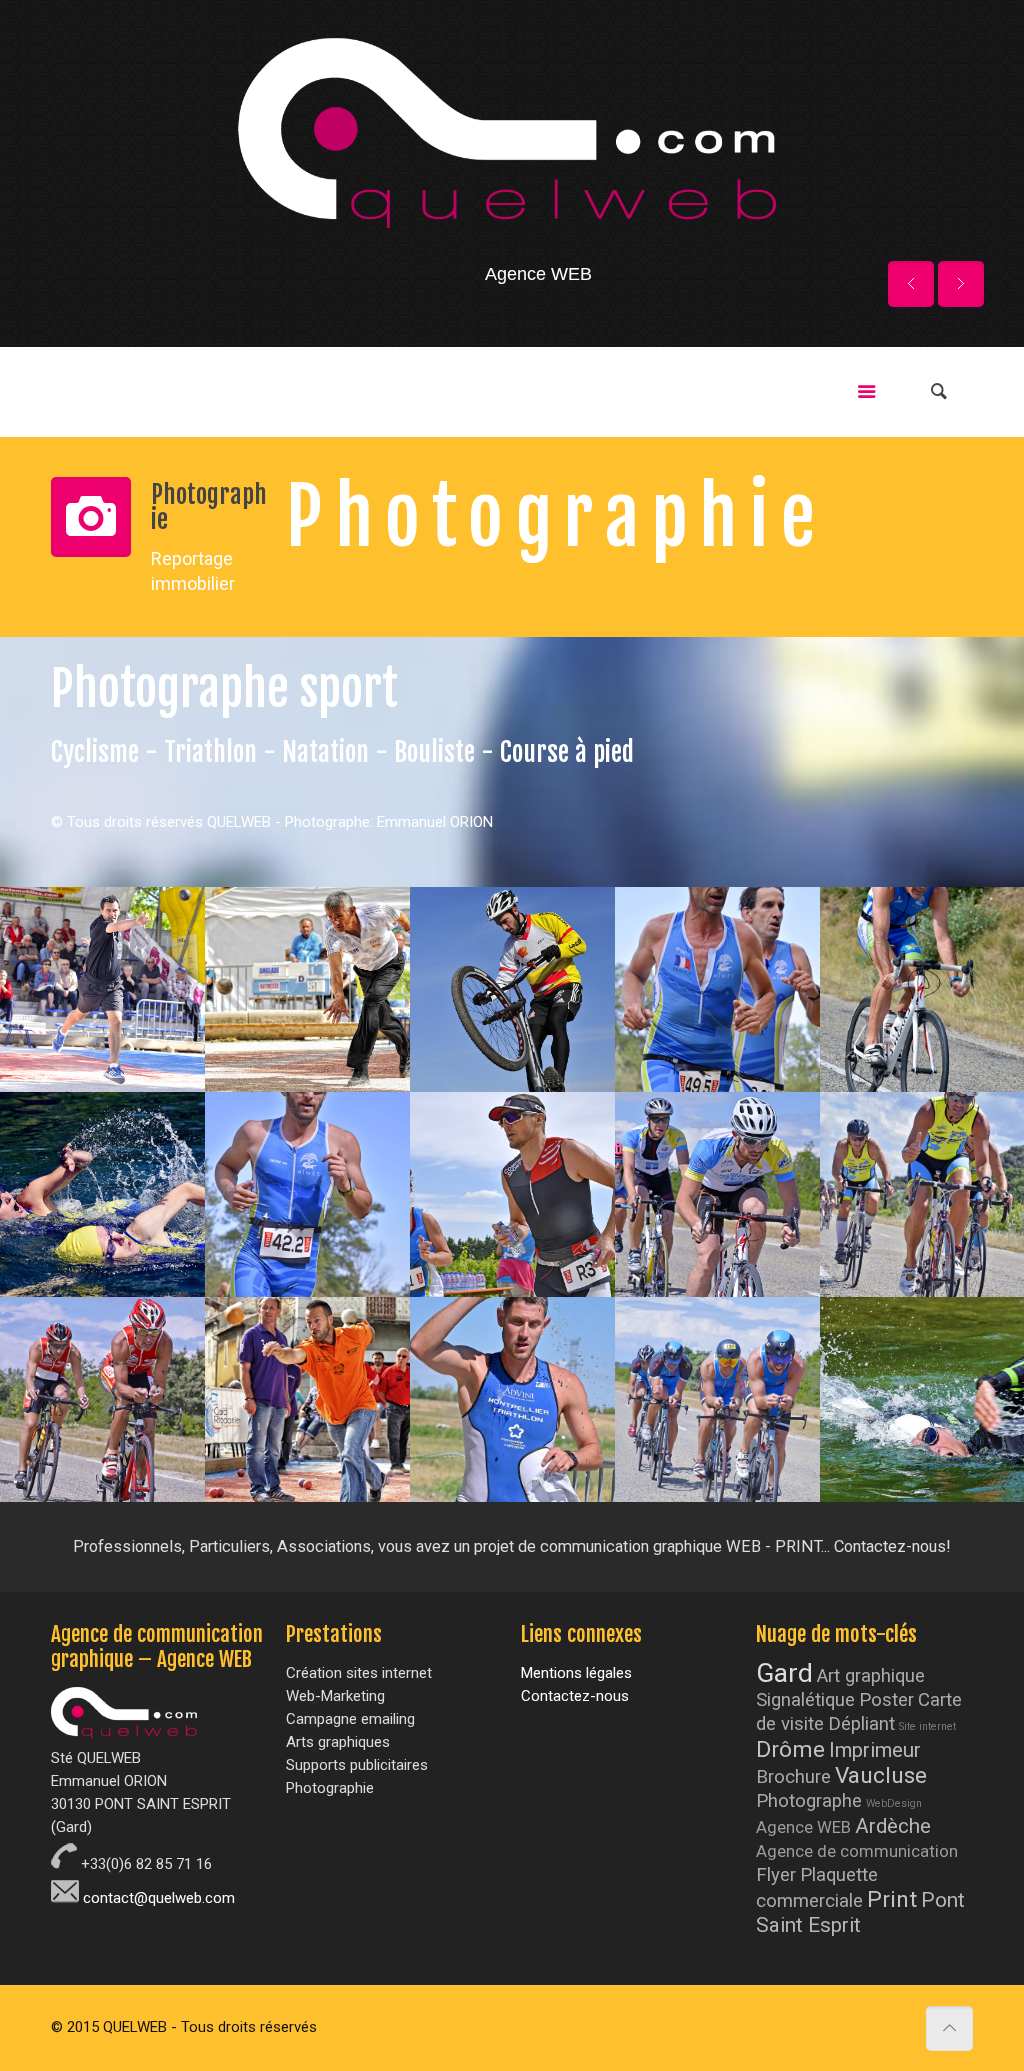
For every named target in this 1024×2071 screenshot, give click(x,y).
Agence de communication (857, 1851)
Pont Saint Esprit (860, 1912)
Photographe (809, 1801)
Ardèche (893, 1826)
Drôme (790, 1749)
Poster (886, 1700)
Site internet (927, 1726)
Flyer (776, 1875)
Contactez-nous (575, 1696)
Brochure (793, 1777)
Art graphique (871, 1676)
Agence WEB (803, 1827)
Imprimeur (875, 1750)
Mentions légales (576, 1673)
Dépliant (861, 1724)
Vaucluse (881, 1775)
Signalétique (805, 1700)
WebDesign (894, 1803)
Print (892, 1899)
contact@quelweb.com (157, 1898)
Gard (784, 1673)
